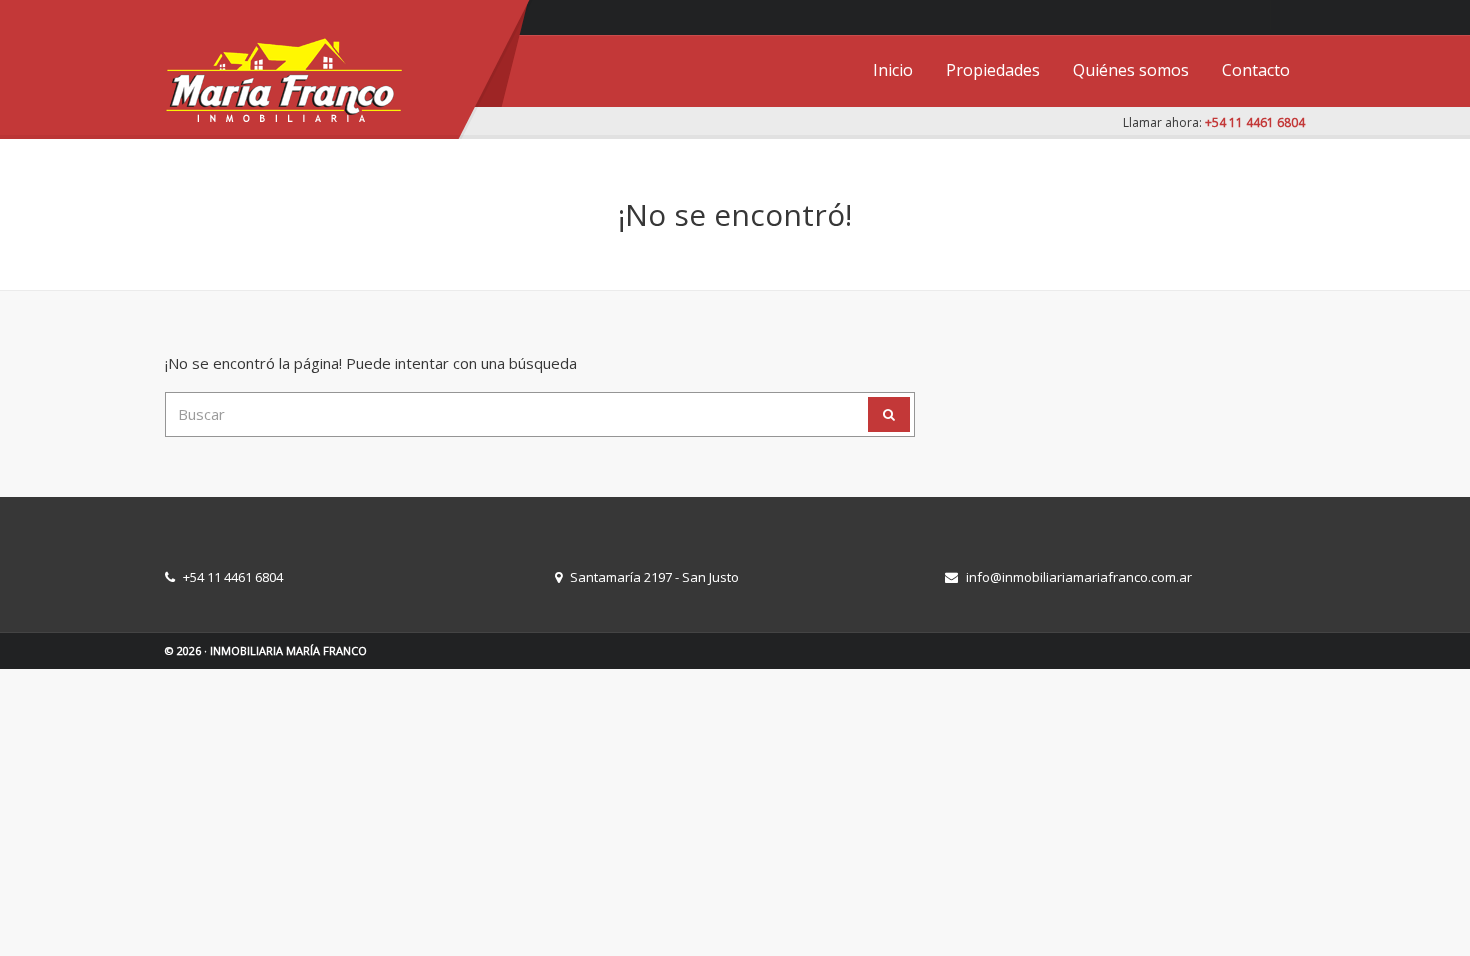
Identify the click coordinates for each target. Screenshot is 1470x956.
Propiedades (993, 70)
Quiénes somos (1131, 70)
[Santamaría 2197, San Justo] (1285, 15)
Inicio (893, 70)
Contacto (1256, 70)
